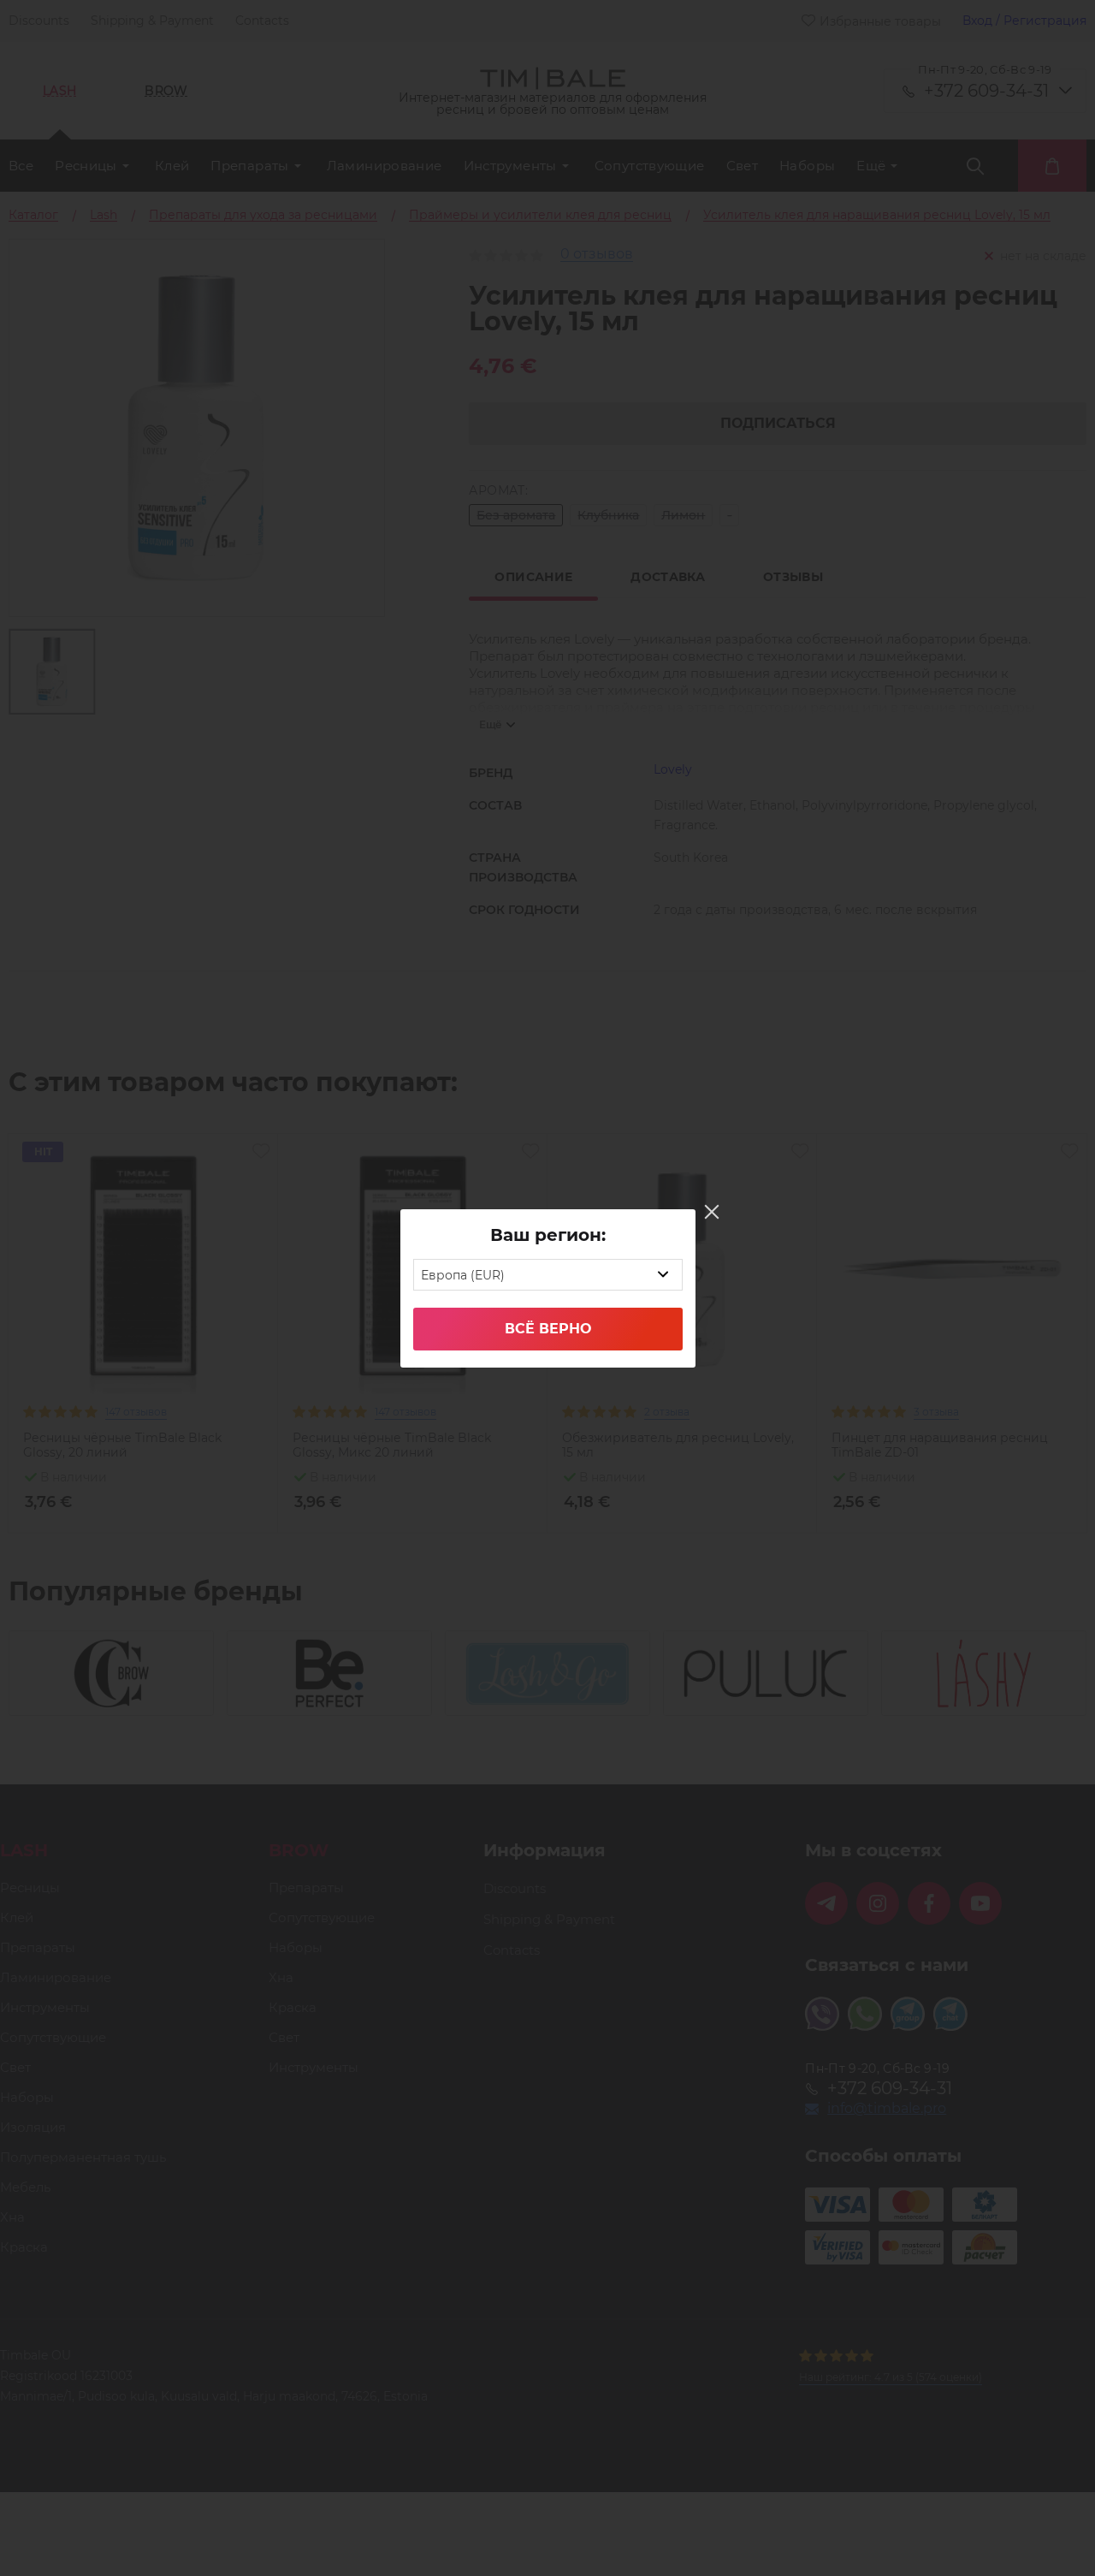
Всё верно (548, 1329)
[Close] (712, 1212)
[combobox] (548, 1275)
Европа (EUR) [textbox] (463, 1275)
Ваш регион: (548, 1235)
